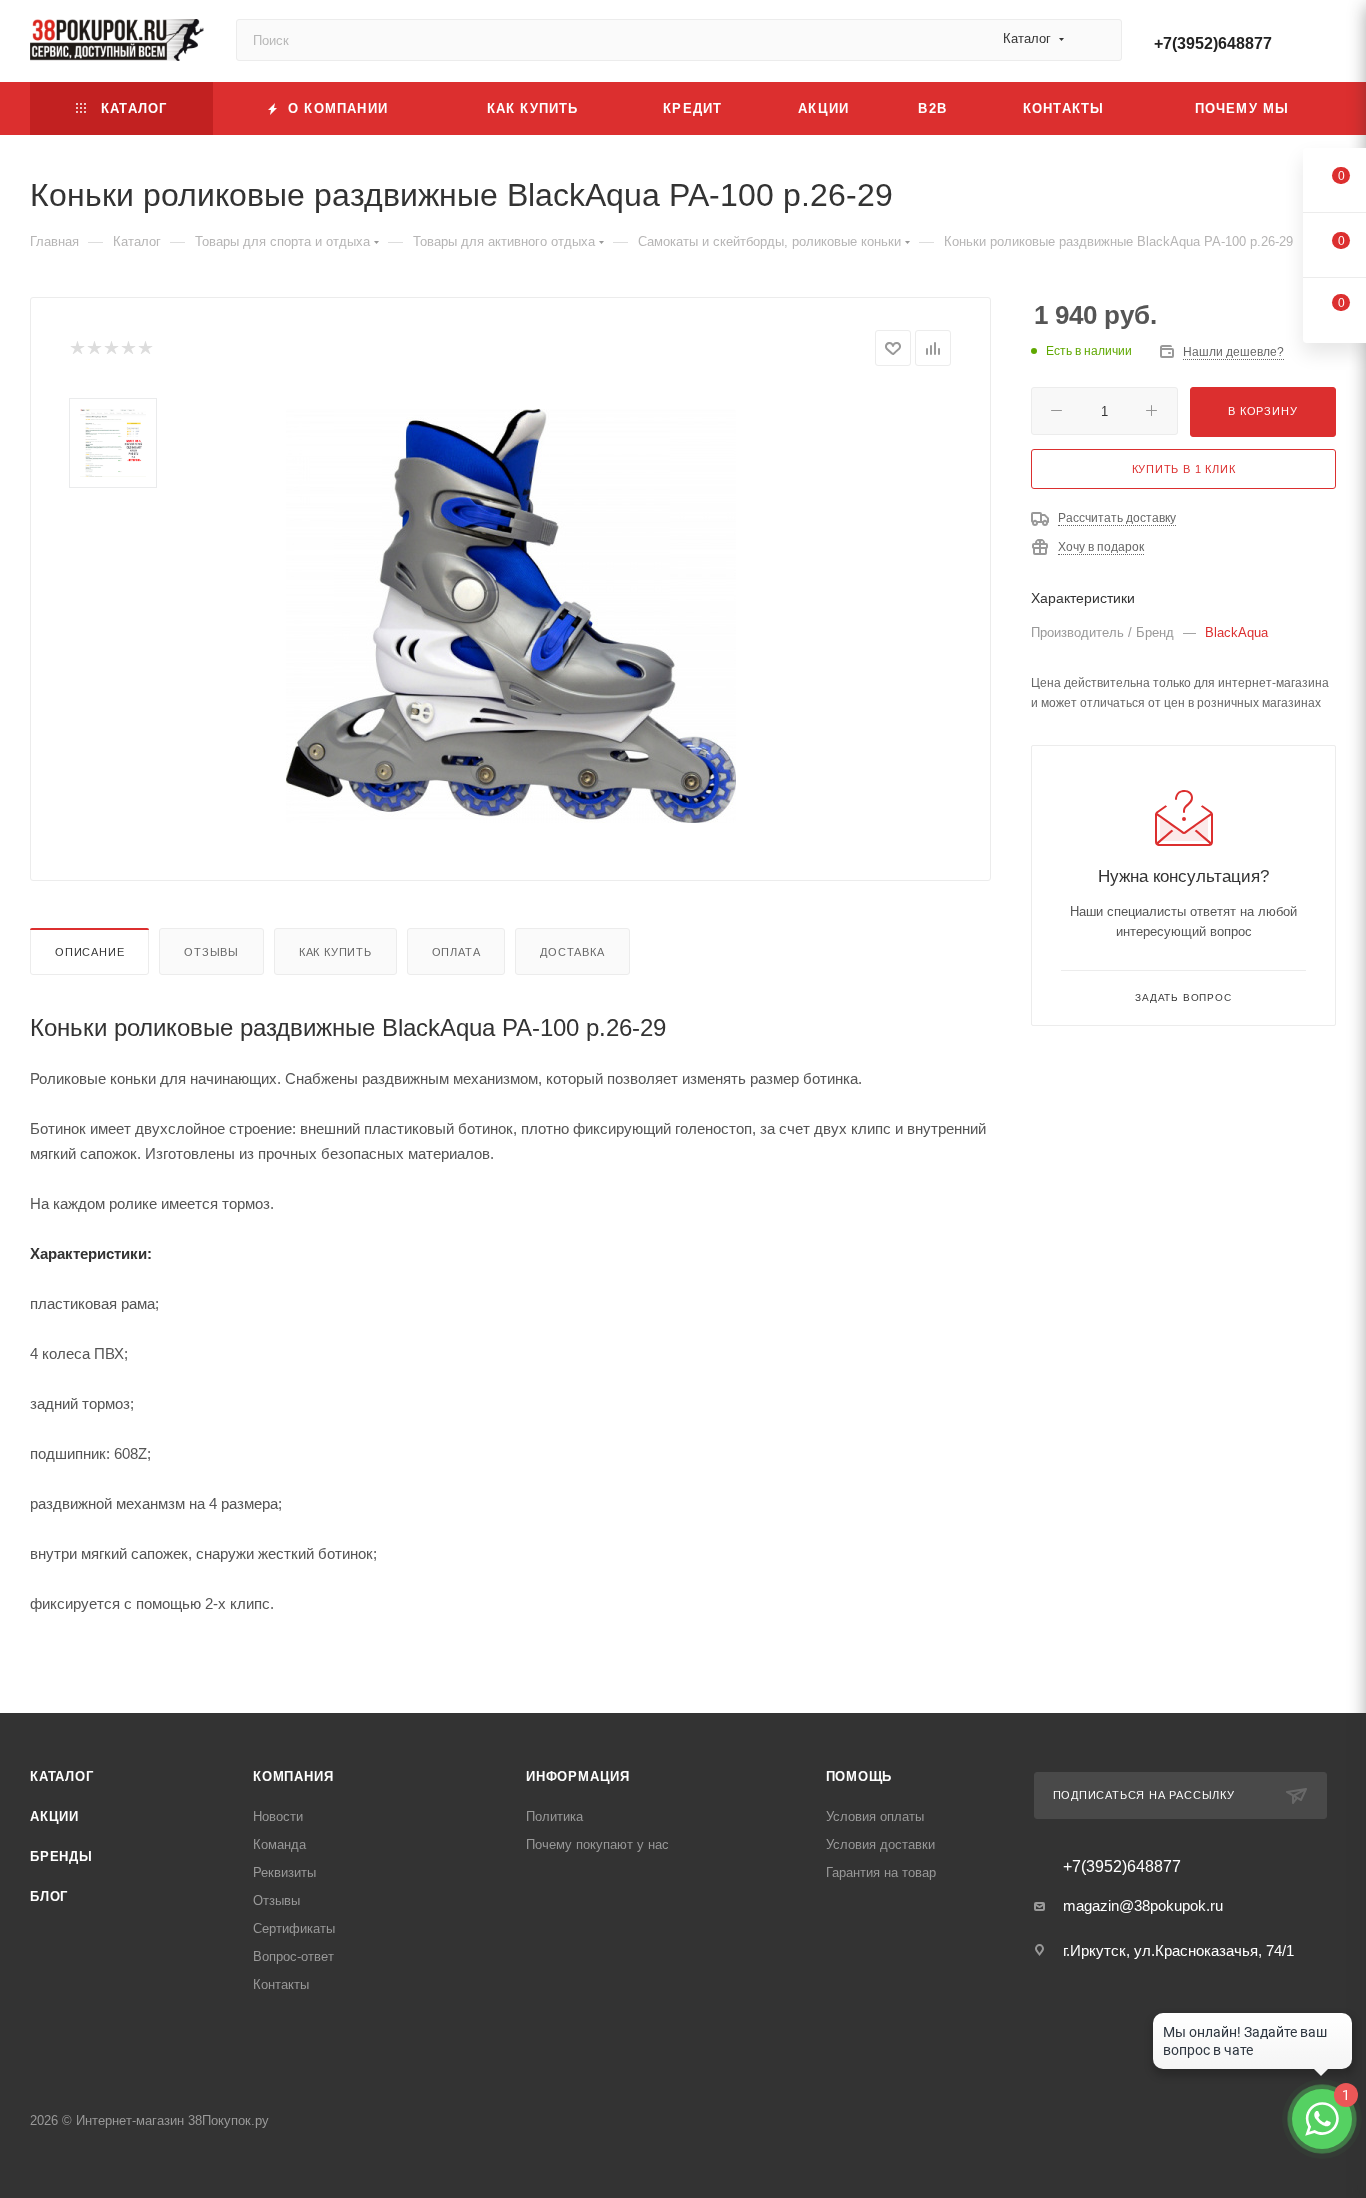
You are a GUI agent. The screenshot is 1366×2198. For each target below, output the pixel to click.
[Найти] (1097, 40)
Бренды (61, 1856)
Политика (554, 1816)
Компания (293, 1776)
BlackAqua (1236, 632)
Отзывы (211, 952)
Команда (279, 1844)
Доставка (572, 952)
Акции (54, 1816)
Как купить (335, 952)
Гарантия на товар (881, 1872)
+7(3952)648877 (1213, 43)
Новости (278, 1816)
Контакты (281, 1984)
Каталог (62, 1776)
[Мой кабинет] (1327, 44)
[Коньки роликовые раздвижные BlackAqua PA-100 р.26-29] (511, 616)
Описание (89, 952)
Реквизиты (284, 1872)
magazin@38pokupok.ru (1143, 1905)
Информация (578, 1776)
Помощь (859, 1776)
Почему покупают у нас (597, 1844)
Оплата (456, 952)
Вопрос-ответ (293, 1956)
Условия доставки (880, 1844)
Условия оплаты (875, 1816)
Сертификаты (294, 1928)
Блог (49, 1896)
